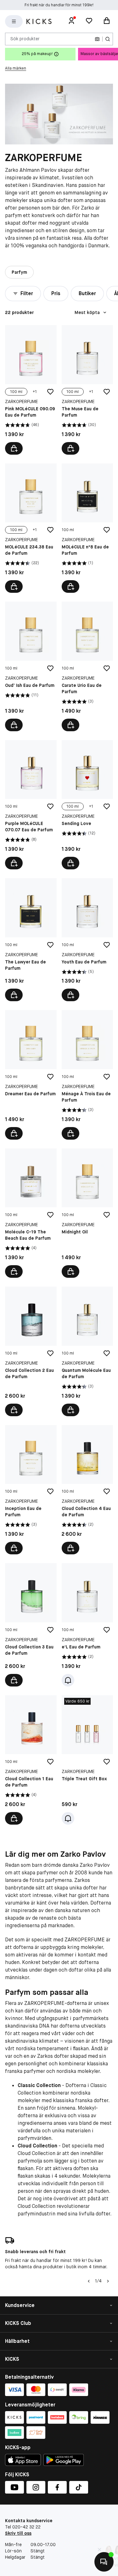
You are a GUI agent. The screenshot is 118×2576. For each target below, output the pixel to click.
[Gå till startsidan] (39, 21)
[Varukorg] (107, 21)
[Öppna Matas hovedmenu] (14, 21)
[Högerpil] (108, 2281)
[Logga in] (71, 21)
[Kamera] (97, 39)
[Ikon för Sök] (108, 39)
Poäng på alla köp (59, 5)
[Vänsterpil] (89, 2281)
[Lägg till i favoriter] (50, 392)
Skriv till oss (18, 2533)
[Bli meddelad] (68, 1680)
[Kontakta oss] (104, 2562)
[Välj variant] (14, 448)
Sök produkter (25, 39)
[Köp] (70, 586)
